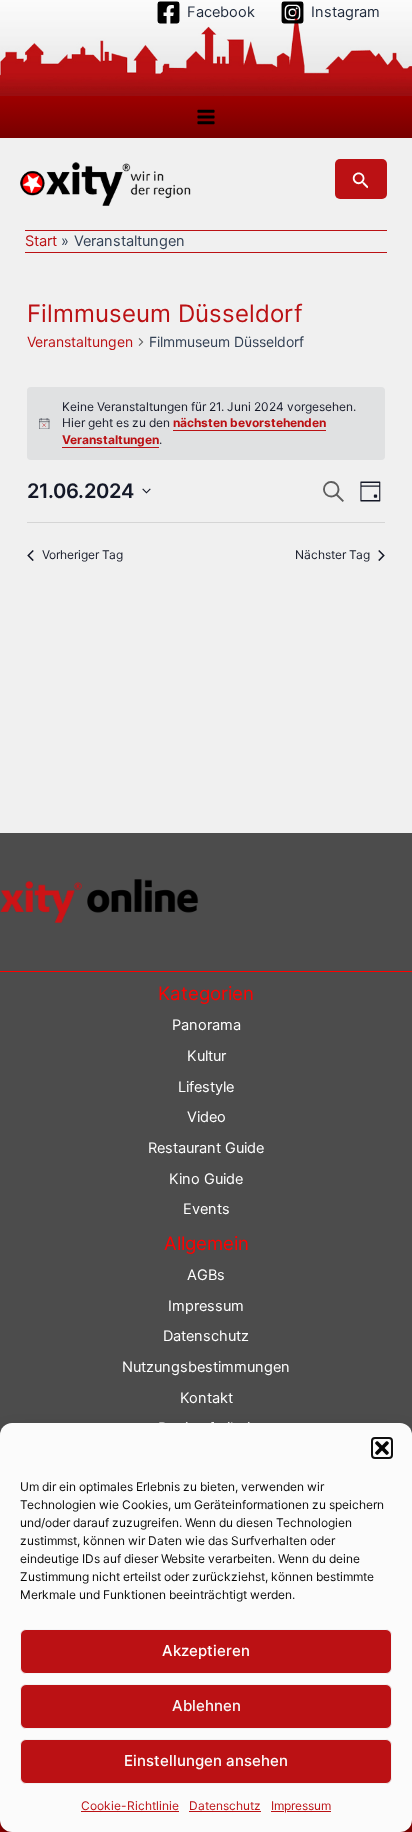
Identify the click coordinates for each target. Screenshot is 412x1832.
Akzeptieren (206, 1650)
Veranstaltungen (80, 341)
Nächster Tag (332, 554)
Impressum (301, 1805)
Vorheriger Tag (82, 554)
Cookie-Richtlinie (130, 1805)
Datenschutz (225, 1805)
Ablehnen (206, 1705)
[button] (382, 1448)
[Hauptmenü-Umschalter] (206, 117)
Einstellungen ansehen (206, 1760)
